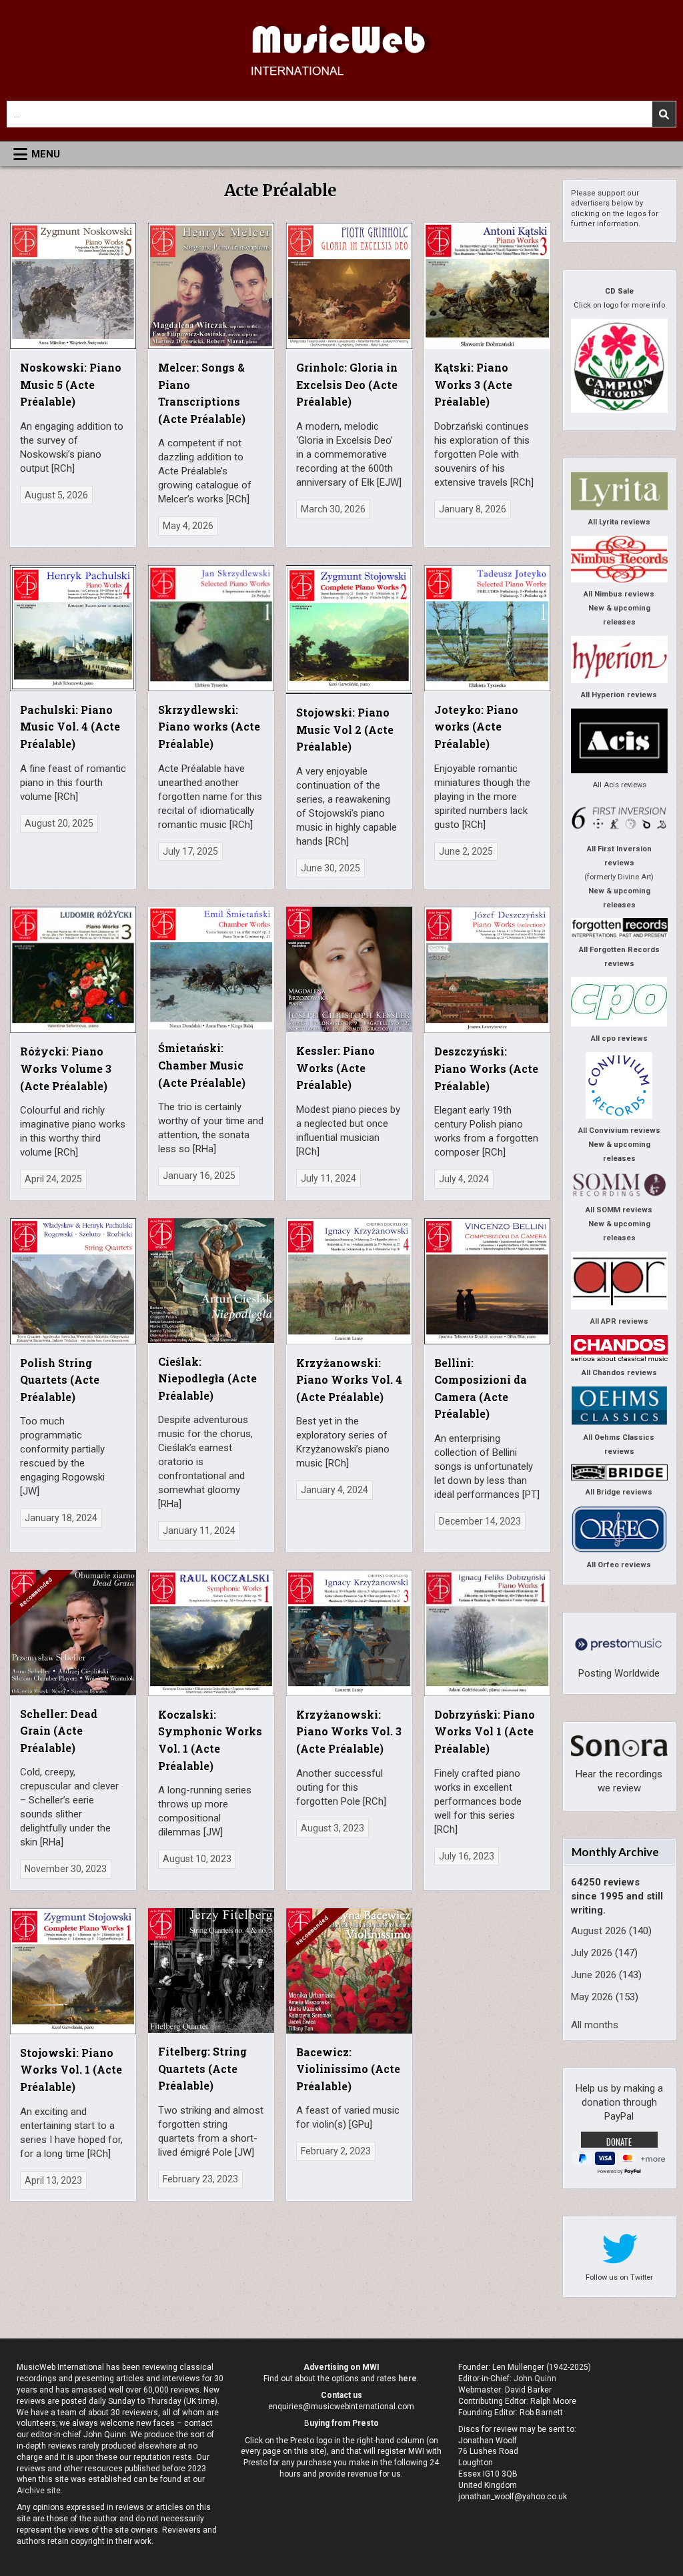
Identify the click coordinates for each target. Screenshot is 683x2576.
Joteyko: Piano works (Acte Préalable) (476, 727)
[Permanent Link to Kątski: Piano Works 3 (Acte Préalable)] (487, 286)
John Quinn (535, 2379)
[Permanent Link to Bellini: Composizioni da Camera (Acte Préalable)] (487, 1281)
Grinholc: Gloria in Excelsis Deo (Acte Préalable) (347, 384)
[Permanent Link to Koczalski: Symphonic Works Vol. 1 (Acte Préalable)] (211, 1633)
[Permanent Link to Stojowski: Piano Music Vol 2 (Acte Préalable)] (349, 629)
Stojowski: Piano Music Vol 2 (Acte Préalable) (345, 729)
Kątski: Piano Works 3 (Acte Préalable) (473, 384)
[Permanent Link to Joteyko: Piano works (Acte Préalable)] (487, 628)
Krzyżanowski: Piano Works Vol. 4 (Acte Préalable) (349, 1380)
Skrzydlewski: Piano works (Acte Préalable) (209, 727)
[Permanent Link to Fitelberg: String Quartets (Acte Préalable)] (211, 1971)
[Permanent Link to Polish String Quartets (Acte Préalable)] (73, 1281)
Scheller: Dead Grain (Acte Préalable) (59, 1731)
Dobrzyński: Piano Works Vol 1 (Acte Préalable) (485, 1731)
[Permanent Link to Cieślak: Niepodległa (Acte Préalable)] (211, 1281)
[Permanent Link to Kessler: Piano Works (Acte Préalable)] (349, 969)
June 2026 (594, 1975)
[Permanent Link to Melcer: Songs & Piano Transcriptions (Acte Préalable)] (211, 286)
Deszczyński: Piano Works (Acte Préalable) (486, 1068)
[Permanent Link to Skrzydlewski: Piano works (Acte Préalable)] (211, 628)
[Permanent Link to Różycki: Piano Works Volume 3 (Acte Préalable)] (73, 970)
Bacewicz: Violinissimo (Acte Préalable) (348, 2069)
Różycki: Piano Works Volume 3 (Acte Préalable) (66, 1068)
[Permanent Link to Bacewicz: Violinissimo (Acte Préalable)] (349, 1971)
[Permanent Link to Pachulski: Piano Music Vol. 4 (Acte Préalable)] (73, 628)
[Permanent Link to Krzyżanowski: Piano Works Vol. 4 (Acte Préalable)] (349, 1281)
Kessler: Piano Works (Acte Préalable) (335, 1067)
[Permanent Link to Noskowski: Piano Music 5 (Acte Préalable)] (73, 286)
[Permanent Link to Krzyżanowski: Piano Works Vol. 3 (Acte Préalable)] (349, 1633)
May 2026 (592, 1997)
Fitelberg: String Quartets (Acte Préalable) (202, 2068)
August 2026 (599, 1931)
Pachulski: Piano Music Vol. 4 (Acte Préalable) (70, 727)
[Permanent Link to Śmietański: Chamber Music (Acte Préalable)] (211, 968)
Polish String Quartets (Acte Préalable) (60, 1380)
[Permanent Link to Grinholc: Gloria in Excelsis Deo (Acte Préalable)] (349, 286)
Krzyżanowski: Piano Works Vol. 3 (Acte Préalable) (349, 1731)
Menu (46, 154)
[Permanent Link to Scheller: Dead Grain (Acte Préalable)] (73, 1633)
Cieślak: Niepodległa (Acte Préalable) (207, 1378)
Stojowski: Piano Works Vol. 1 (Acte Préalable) (71, 2070)
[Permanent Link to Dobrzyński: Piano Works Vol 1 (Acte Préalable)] (487, 1633)
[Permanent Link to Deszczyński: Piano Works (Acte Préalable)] (487, 970)
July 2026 (592, 1953)
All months (595, 2025)
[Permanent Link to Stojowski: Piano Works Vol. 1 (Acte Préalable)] (73, 1971)
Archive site (39, 2491)
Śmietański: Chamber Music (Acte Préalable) (202, 1065)
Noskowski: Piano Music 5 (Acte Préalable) (71, 384)
